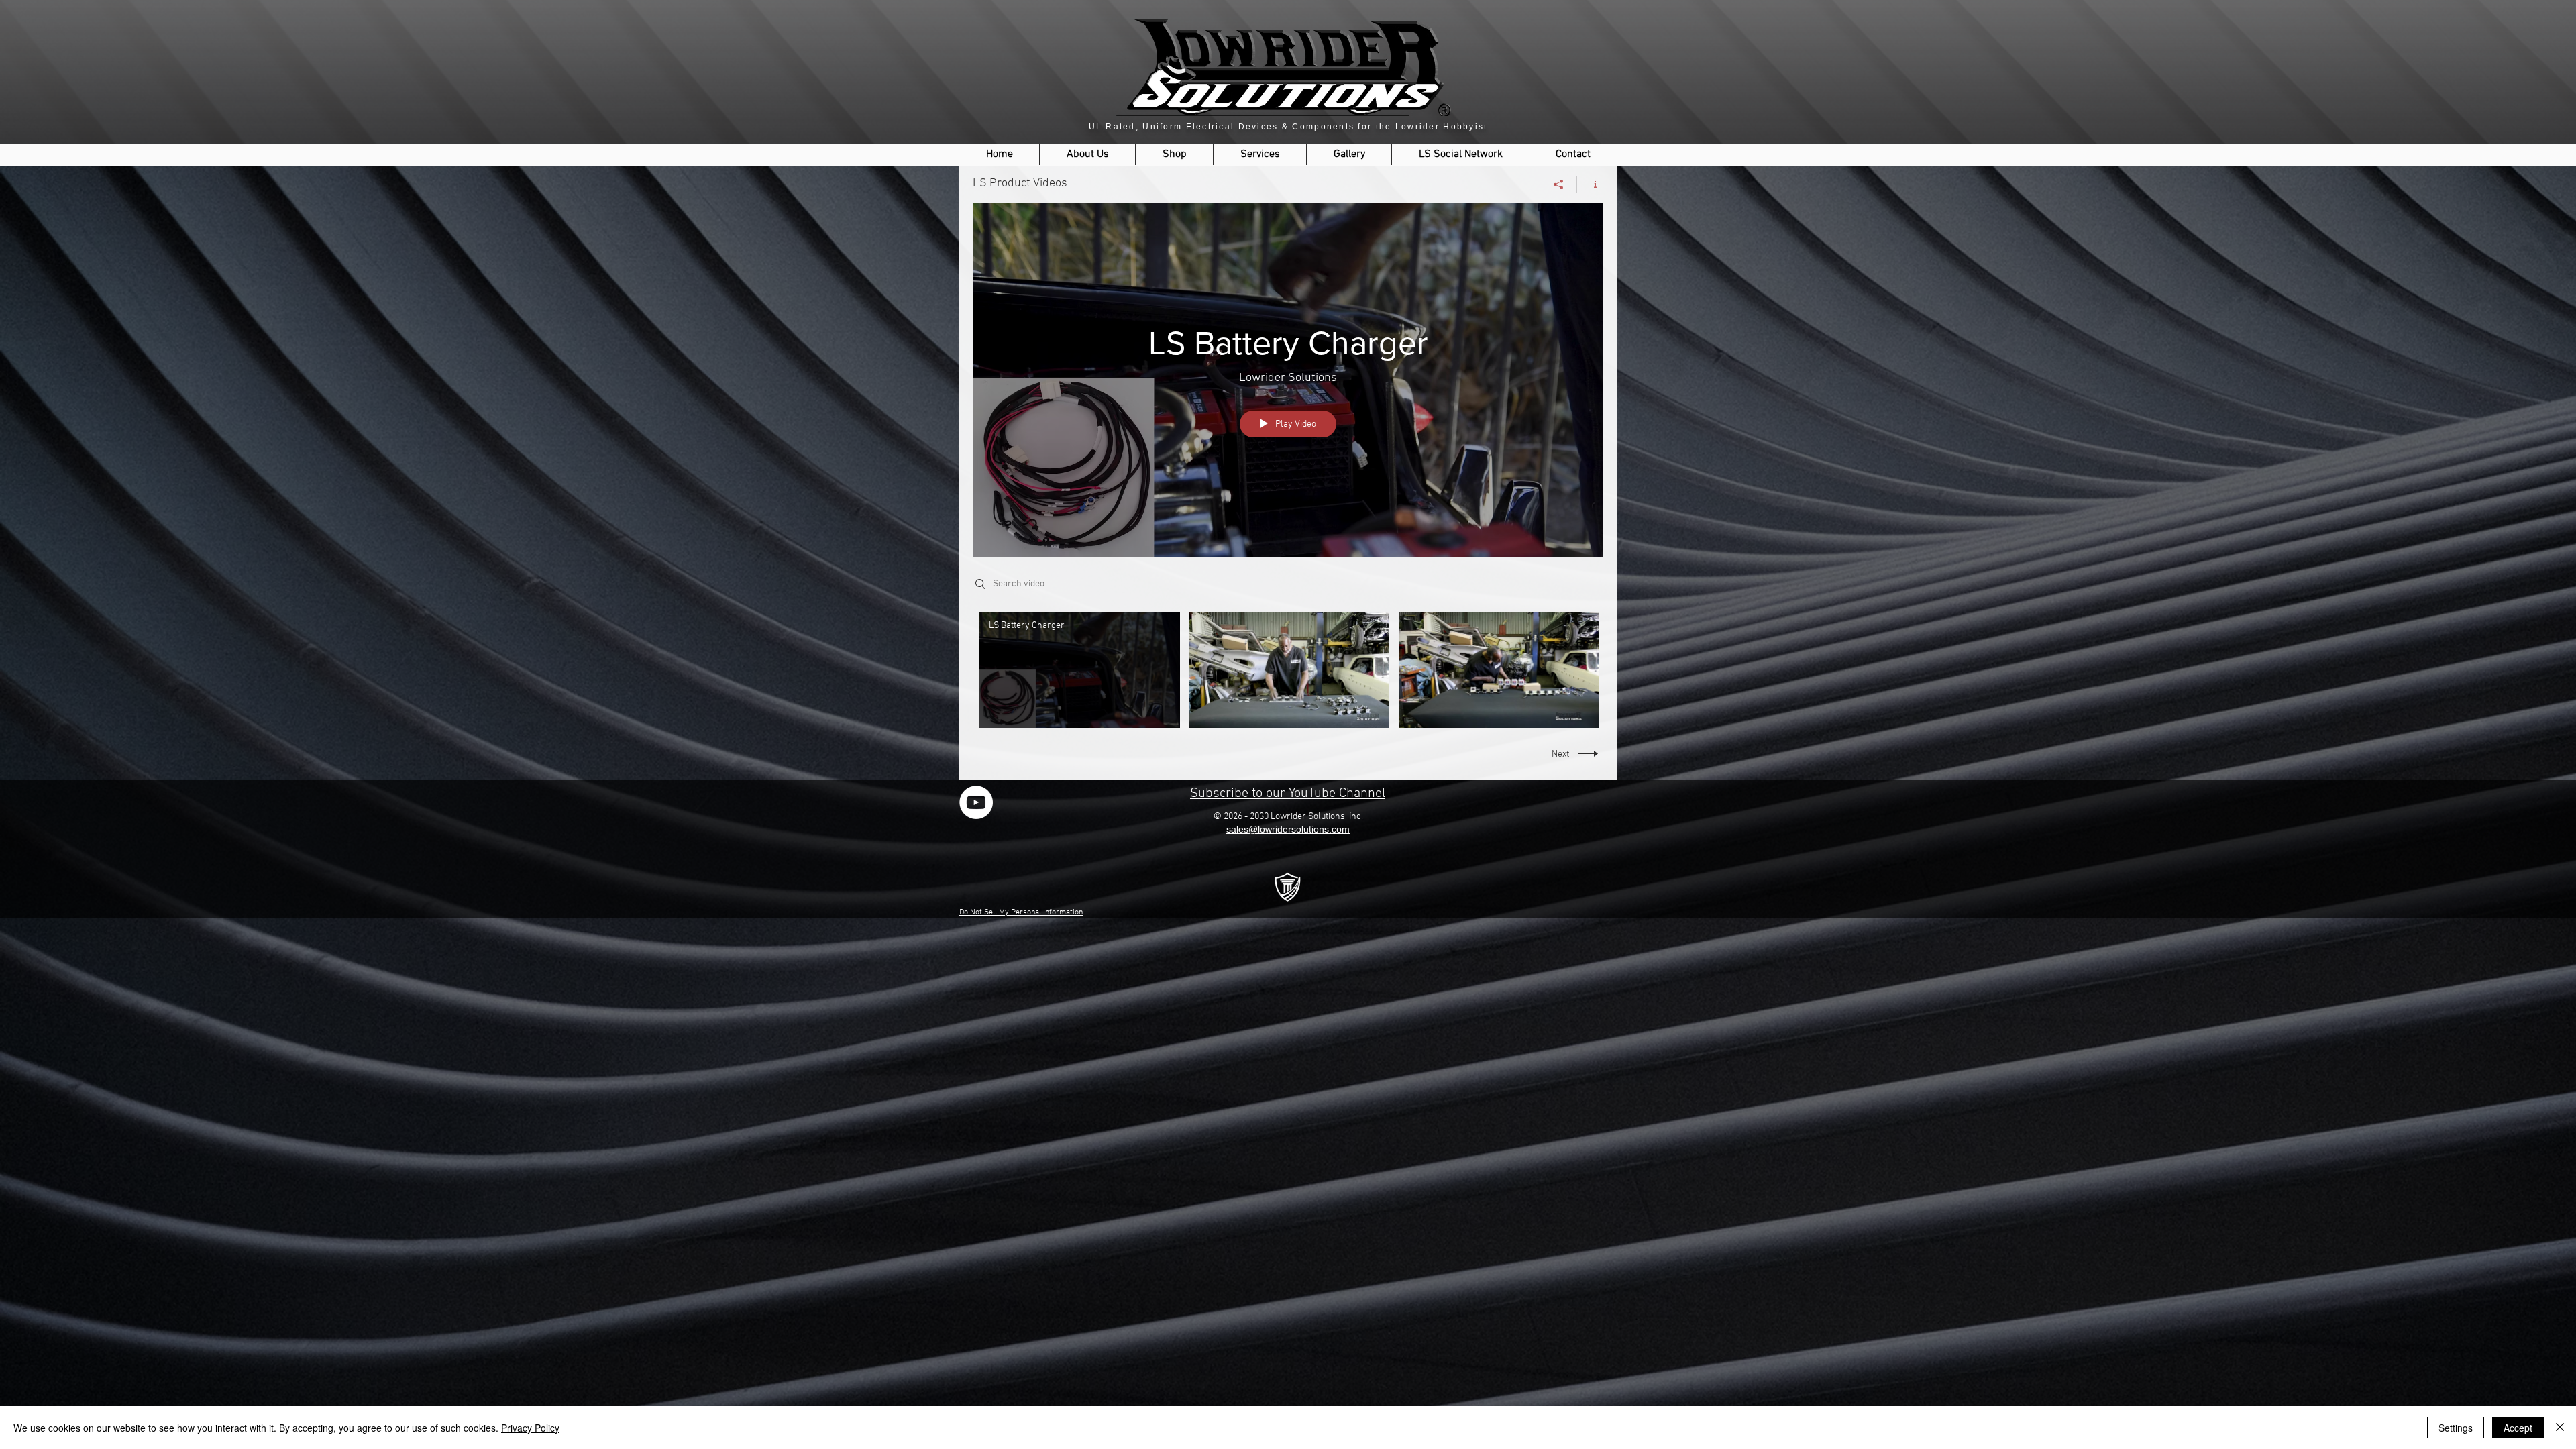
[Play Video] (1080, 670)
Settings (2456, 1428)
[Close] (2560, 1428)
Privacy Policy (530, 1428)
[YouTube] (976, 802)
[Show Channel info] (1590, 184)
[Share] (1559, 184)
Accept (2518, 1428)
